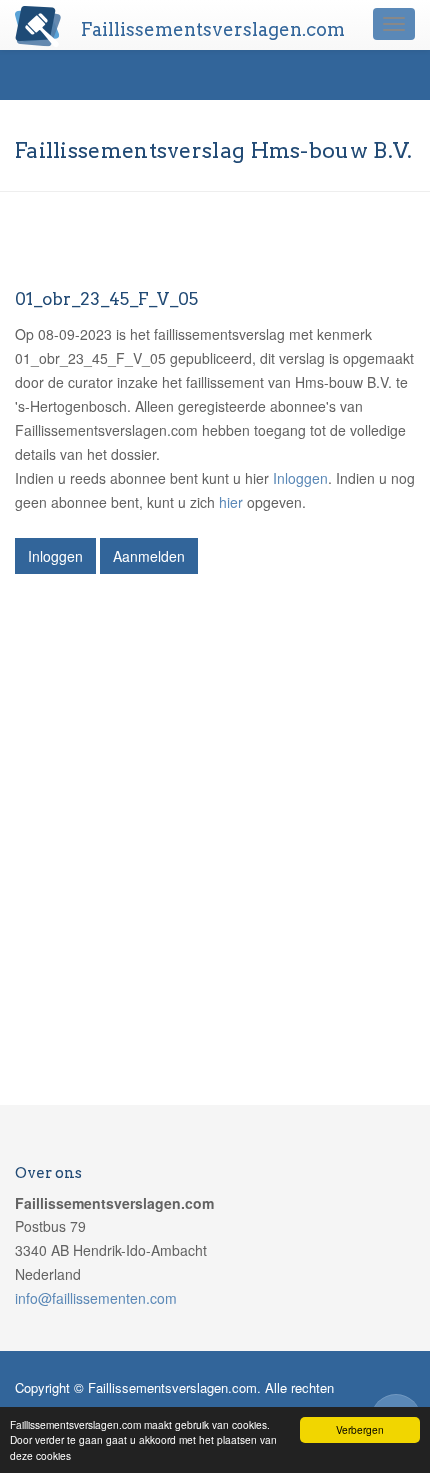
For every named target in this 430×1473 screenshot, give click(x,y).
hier (231, 502)
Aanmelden (149, 556)
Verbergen (360, 1429)
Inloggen (300, 478)
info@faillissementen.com (96, 1298)
